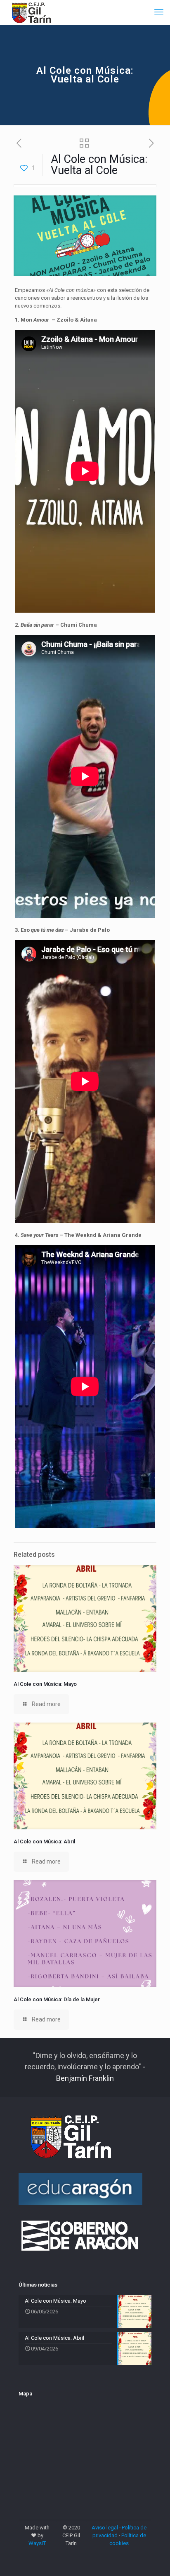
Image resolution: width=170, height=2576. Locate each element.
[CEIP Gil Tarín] (36, 12)
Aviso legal (105, 2528)
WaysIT (37, 2543)
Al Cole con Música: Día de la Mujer (57, 1999)
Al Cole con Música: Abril (44, 1842)
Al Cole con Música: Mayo (45, 1684)
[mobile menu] (159, 12)
